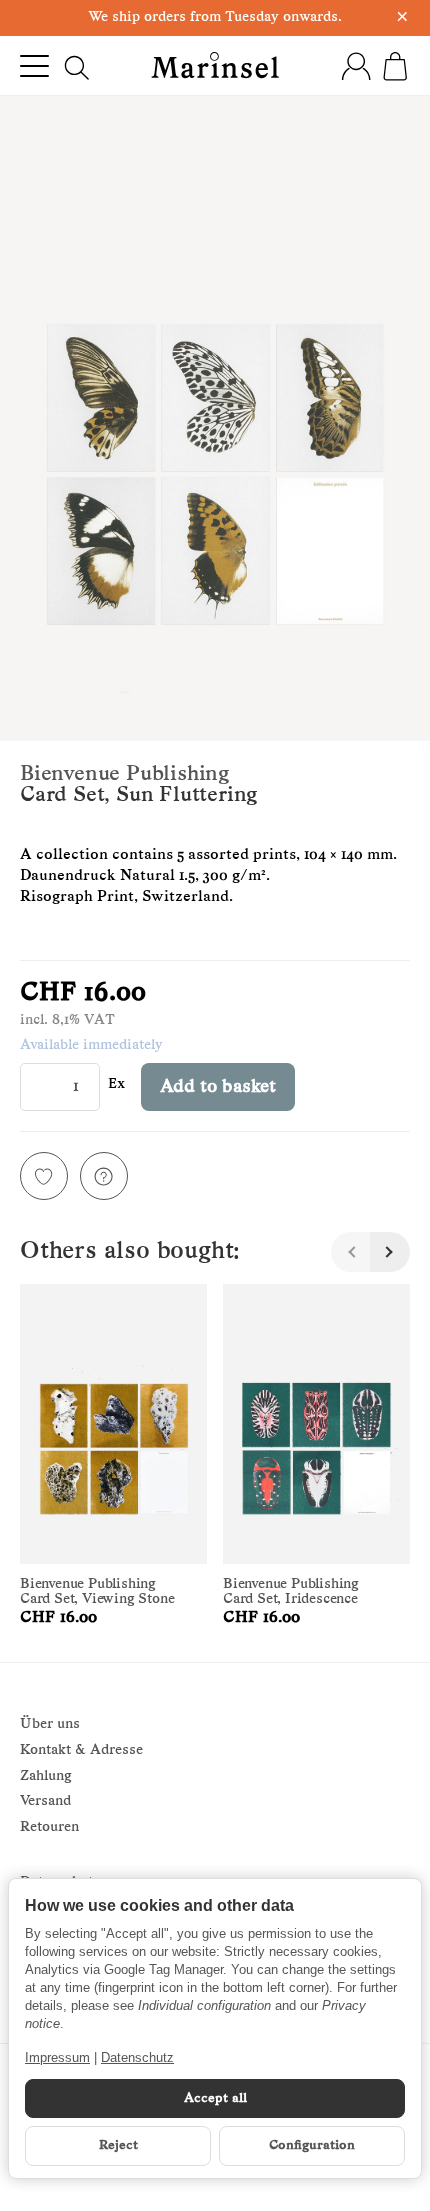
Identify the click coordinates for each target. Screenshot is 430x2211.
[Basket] (395, 66)
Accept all (215, 2098)
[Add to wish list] (44, 1176)
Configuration (312, 2145)
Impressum (57, 2057)
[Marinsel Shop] (215, 65)
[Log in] (356, 66)
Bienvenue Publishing (124, 774)
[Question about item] (104, 1176)
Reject (118, 2145)
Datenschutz (137, 2057)
